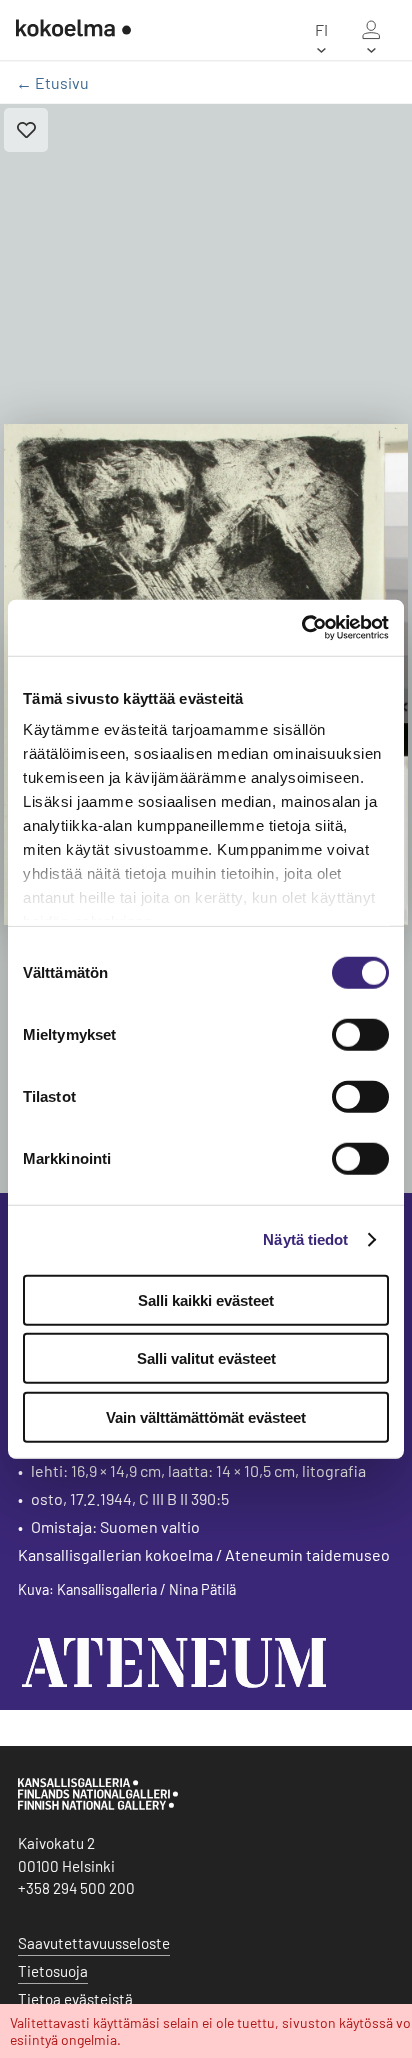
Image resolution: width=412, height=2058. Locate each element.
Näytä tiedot (305, 1239)
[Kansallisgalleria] (98, 1805)
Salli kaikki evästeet (206, 1299)
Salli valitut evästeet (206, 1358)
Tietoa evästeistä (75, 1999)
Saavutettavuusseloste (94, 1943)
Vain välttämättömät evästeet (206, 1416)
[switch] (360, 1034)
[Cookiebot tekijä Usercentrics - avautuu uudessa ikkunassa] (301, 628)
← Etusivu (52, 82)
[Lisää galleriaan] (26, 130)
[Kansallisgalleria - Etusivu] (73, 30)
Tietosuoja (53, 1971)
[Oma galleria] (371, 30)
